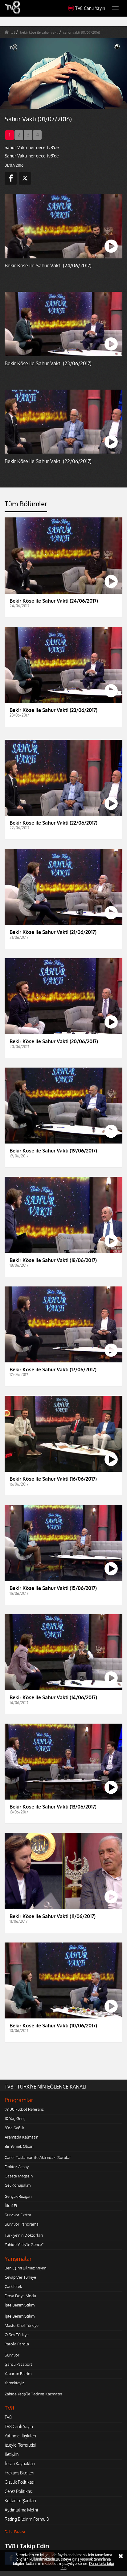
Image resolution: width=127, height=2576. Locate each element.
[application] (63, 1288)
